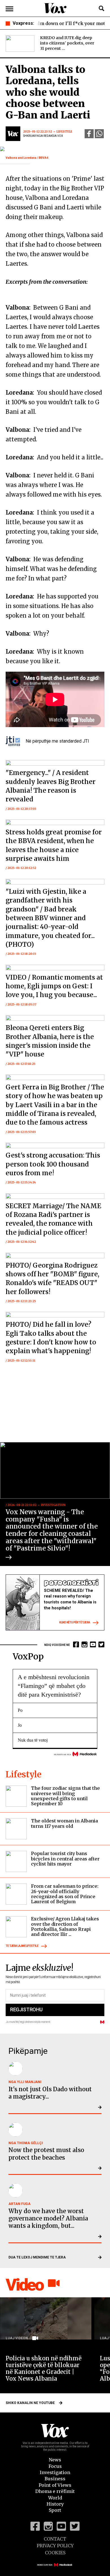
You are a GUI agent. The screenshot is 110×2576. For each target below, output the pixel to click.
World (55, 2498)
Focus (55, 2466)
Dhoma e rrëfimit (55, 2491)
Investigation (55, 2472)
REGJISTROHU (26, 2009)
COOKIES (55, 2553)
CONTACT (55, 2539)
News (55, 2460)
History (55, 2504)
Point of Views (55, 2485)
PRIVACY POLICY (55, 2546)
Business (55, 2479)
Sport (55, 2510)
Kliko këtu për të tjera (75, 1622)
